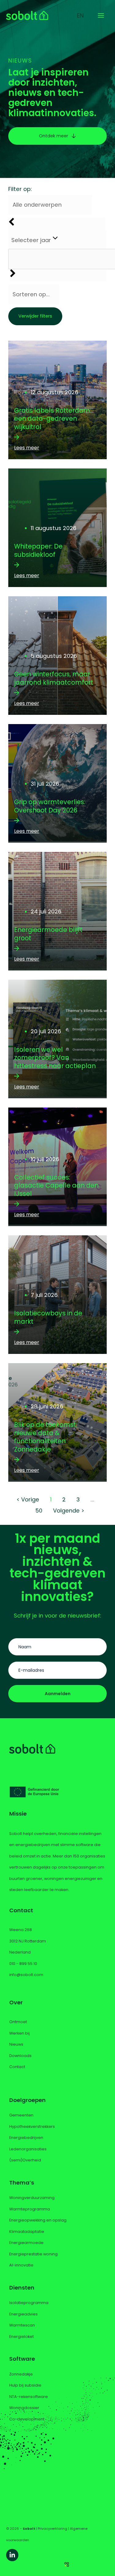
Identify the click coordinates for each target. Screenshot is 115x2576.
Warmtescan (22, 2325)
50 (39, 1511)
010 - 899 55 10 (23, 1964)
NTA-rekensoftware (29, 2397)
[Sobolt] (27, 15)
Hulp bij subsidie (25, 2385)
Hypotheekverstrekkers (32, 2126)
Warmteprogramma (30, 2209)
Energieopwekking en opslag (38, 2220)
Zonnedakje (21, 2374)
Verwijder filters (35, 316)
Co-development (27, 2419)
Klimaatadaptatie (27, 2232)
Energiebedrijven (26, 2138)
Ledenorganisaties (28, 2149)
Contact (17, 2067)
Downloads (20, 2056)
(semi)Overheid (25, 2160)
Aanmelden (58, 1694)
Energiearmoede (26, 2243)
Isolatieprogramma (29, 2303)
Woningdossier (24, 2408)
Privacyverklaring (52, 2529)
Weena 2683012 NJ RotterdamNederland (28, 1941)
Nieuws (16, 2044)
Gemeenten (21, 2115)
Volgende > (69, 1511)
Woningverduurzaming (32, 2198)
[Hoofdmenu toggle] (101, 15)
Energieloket (21, 2337)
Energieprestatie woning (33, 2254)
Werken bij (19, 2033)
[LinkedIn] (12, 2555)
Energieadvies (23, 2314)
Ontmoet (18, 2022)
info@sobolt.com (26, 1975)
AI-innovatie (21, 2265)
